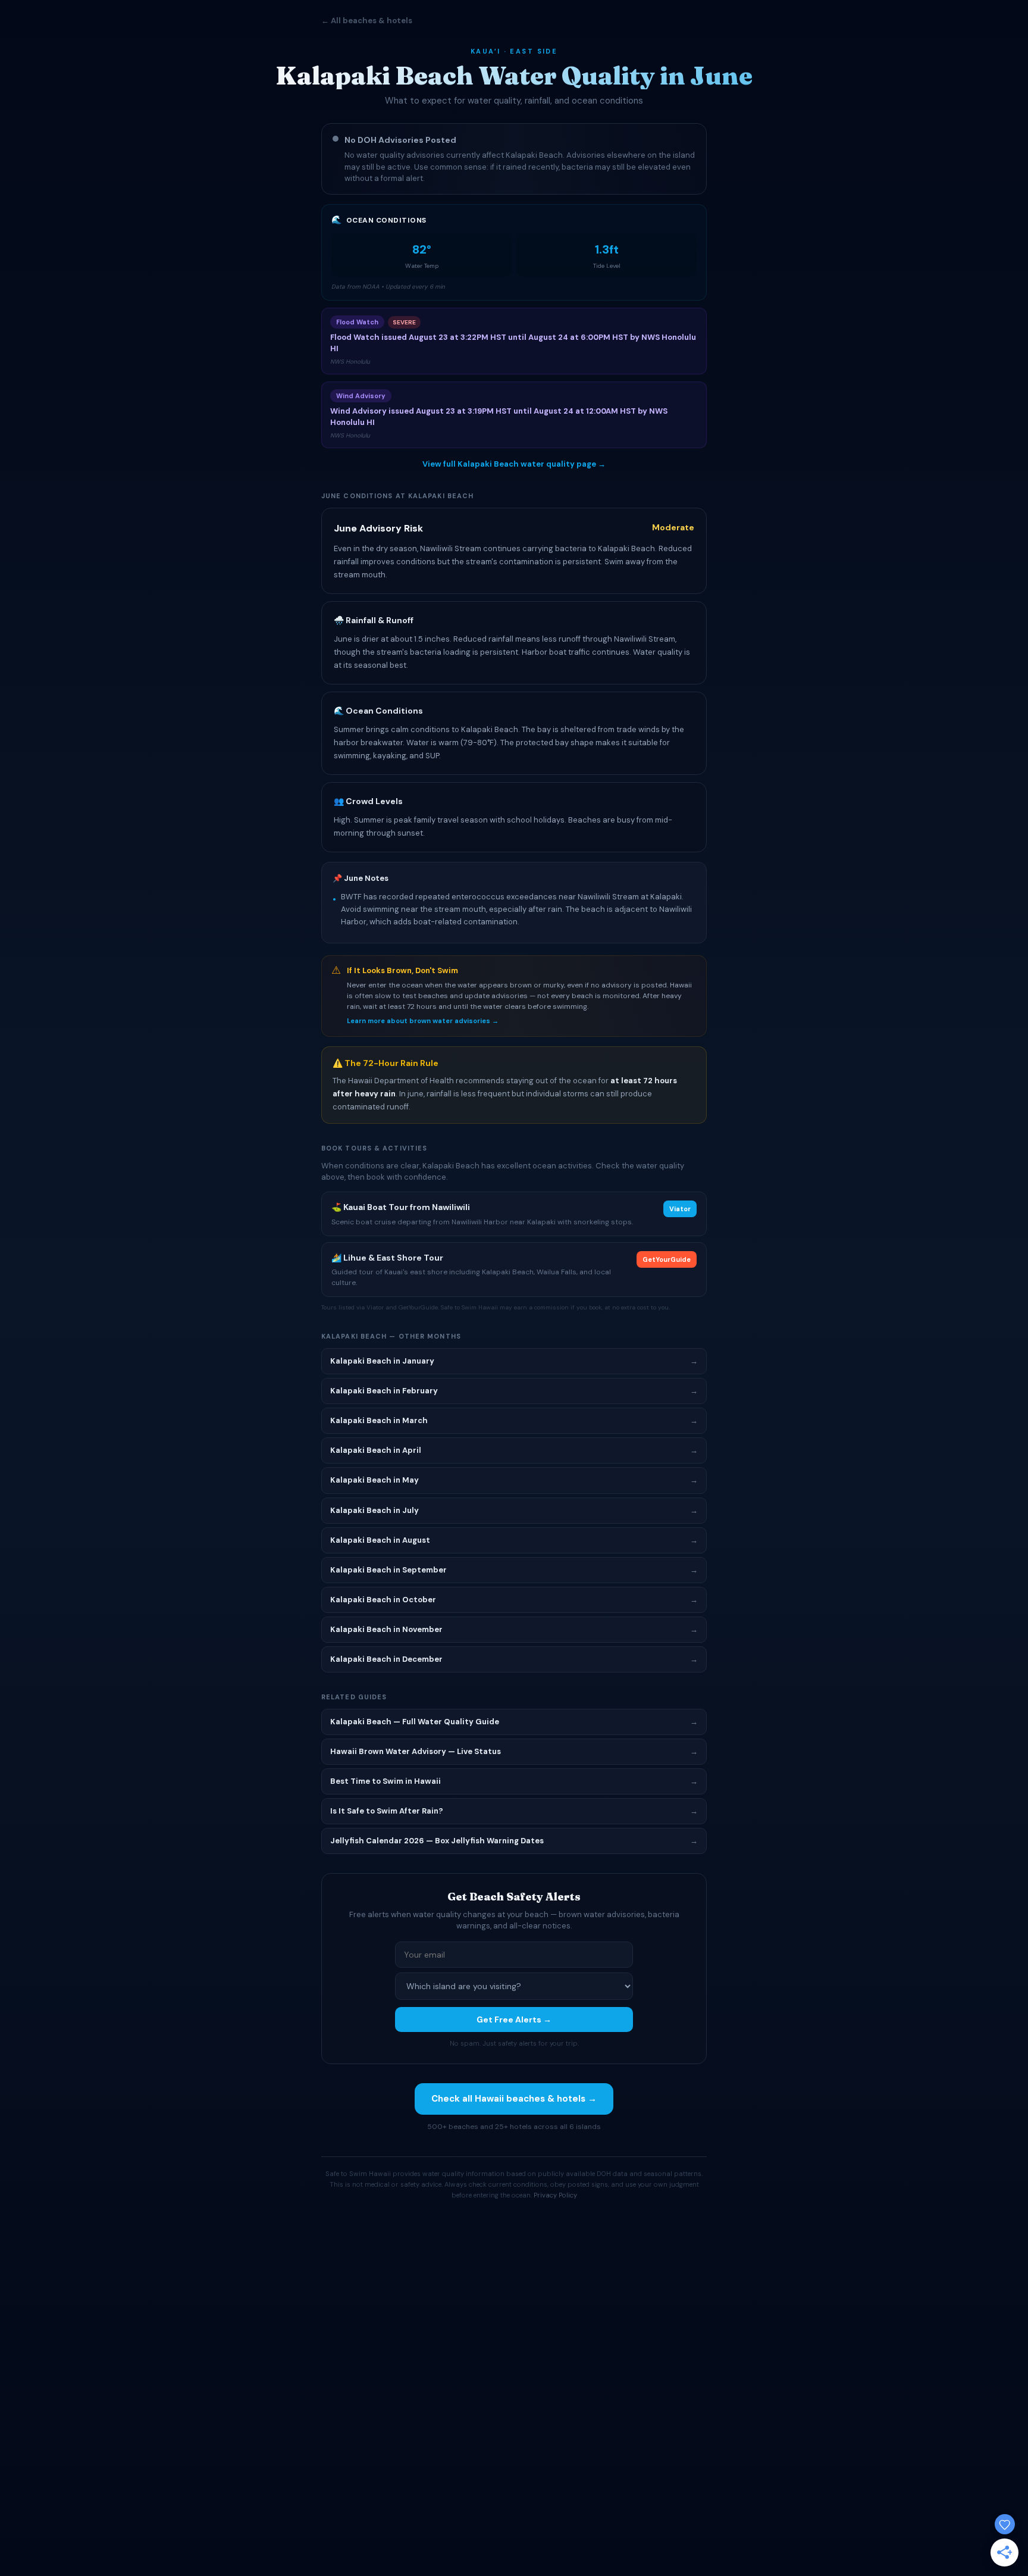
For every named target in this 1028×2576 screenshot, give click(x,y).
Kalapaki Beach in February (514, 1391)
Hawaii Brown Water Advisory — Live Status (514, 1751)
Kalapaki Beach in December (514, 1659)
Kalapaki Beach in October (514, 1600)
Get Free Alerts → (514, 2019)
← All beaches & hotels (367, 21)
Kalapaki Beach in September (514, 1570)
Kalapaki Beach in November (514, 1629)
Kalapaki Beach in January (514, 1361)
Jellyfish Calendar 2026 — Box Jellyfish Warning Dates (514, 1841)
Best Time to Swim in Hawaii (514, 1781)
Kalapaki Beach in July (514, 1510)
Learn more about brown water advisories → (423, 1021)
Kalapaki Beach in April (514, 1450)
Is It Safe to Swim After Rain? (514, 1811)
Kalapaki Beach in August (514, 1540)
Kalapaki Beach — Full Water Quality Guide (514, 1722)
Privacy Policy (555, 2195)
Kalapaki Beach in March (514, 1420)
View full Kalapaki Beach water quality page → (514, 464)
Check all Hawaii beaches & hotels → (514, 2099)
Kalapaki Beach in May (514, 1480)
